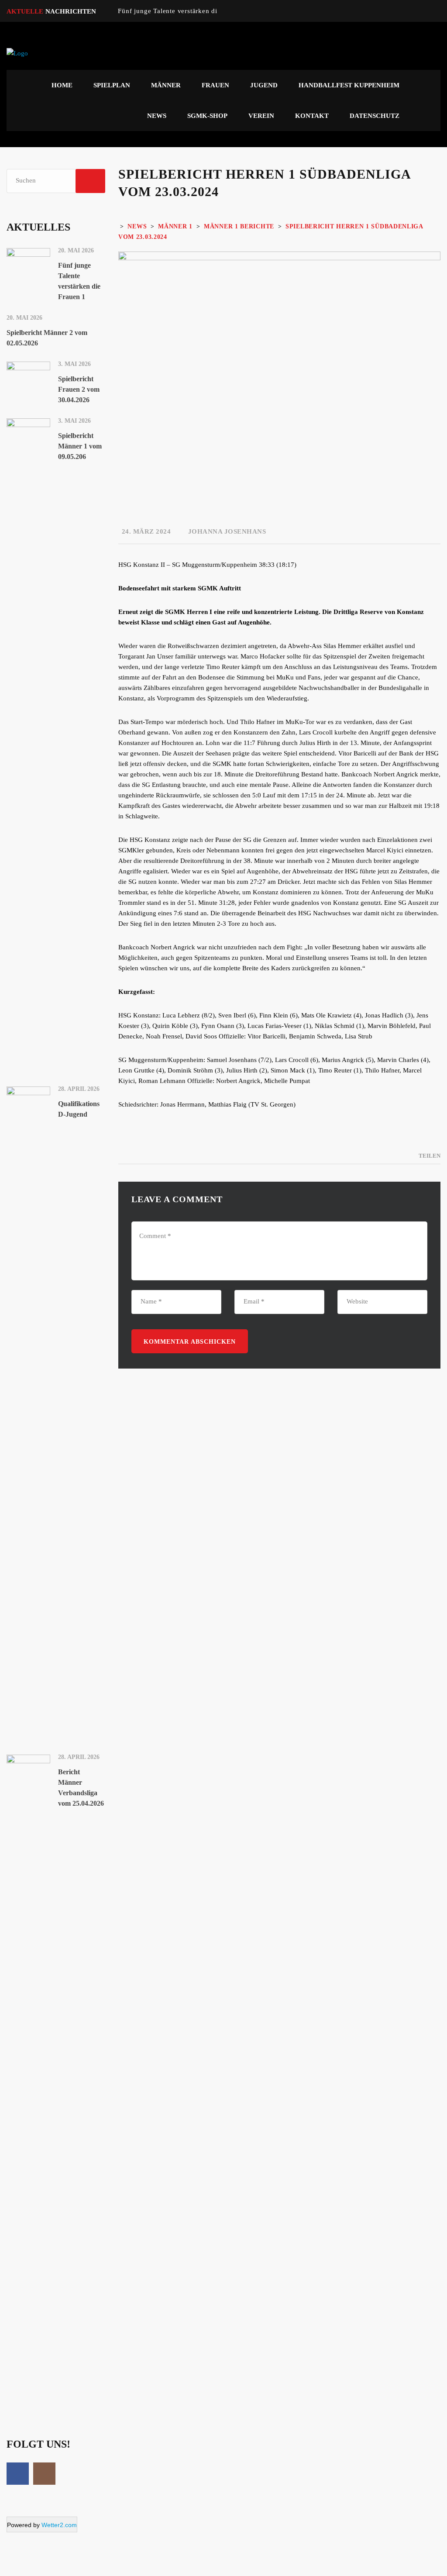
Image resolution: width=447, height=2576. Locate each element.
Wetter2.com (59, 2525)
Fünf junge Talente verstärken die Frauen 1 (184, 11)
